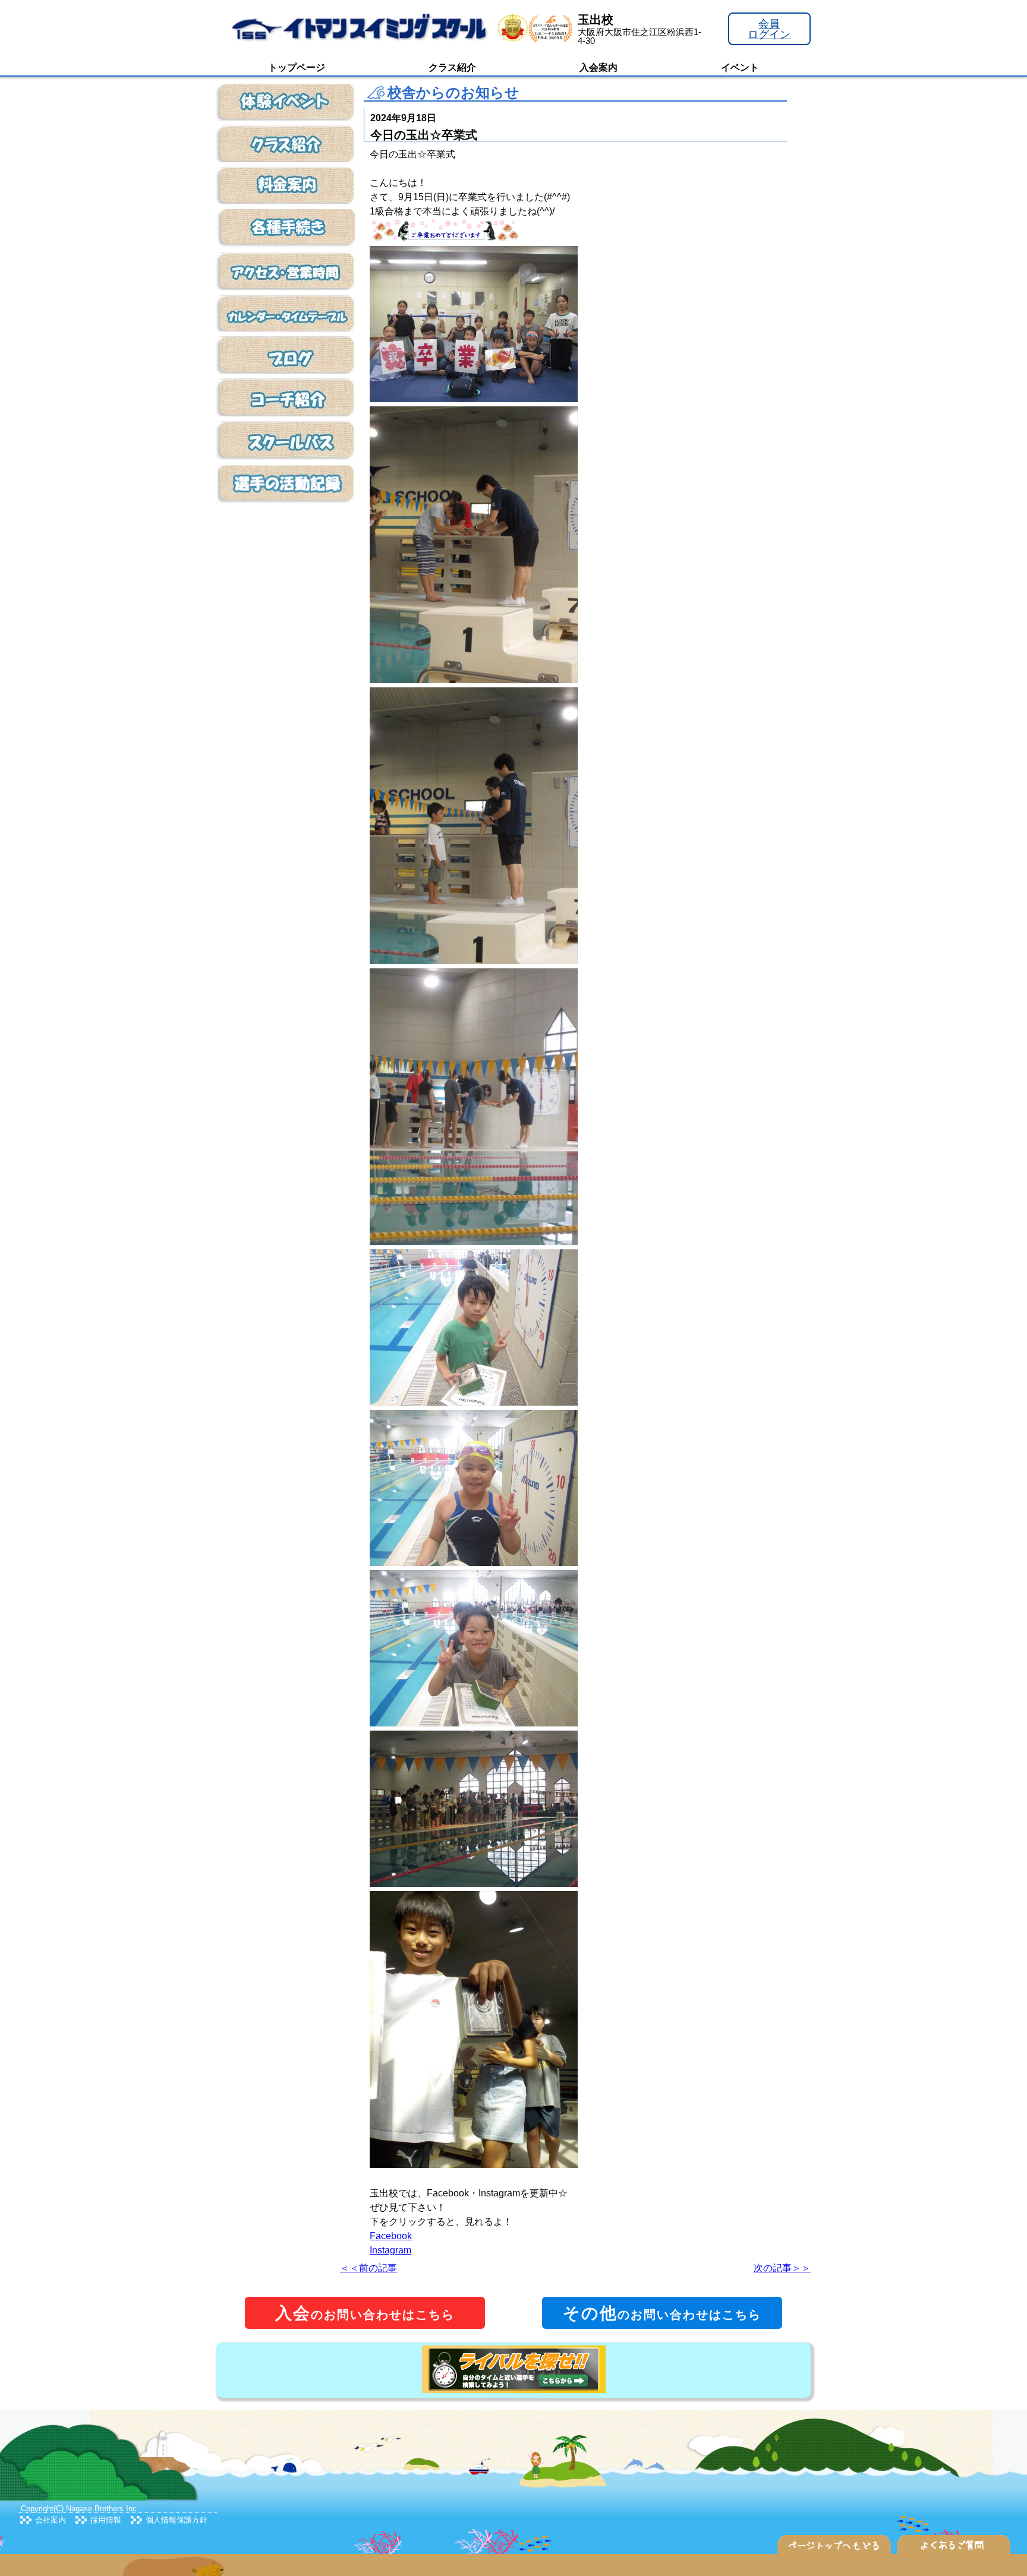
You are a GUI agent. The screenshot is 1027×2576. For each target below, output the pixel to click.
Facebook (391, 2236)
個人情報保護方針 (177, 2520)
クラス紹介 (452, 67)
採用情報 (106, 2520)
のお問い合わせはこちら (365, 2313)
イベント (740, 67)
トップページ (297, 67)
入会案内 (598, 67)
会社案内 (51, 2520)
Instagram (390, 2250)
